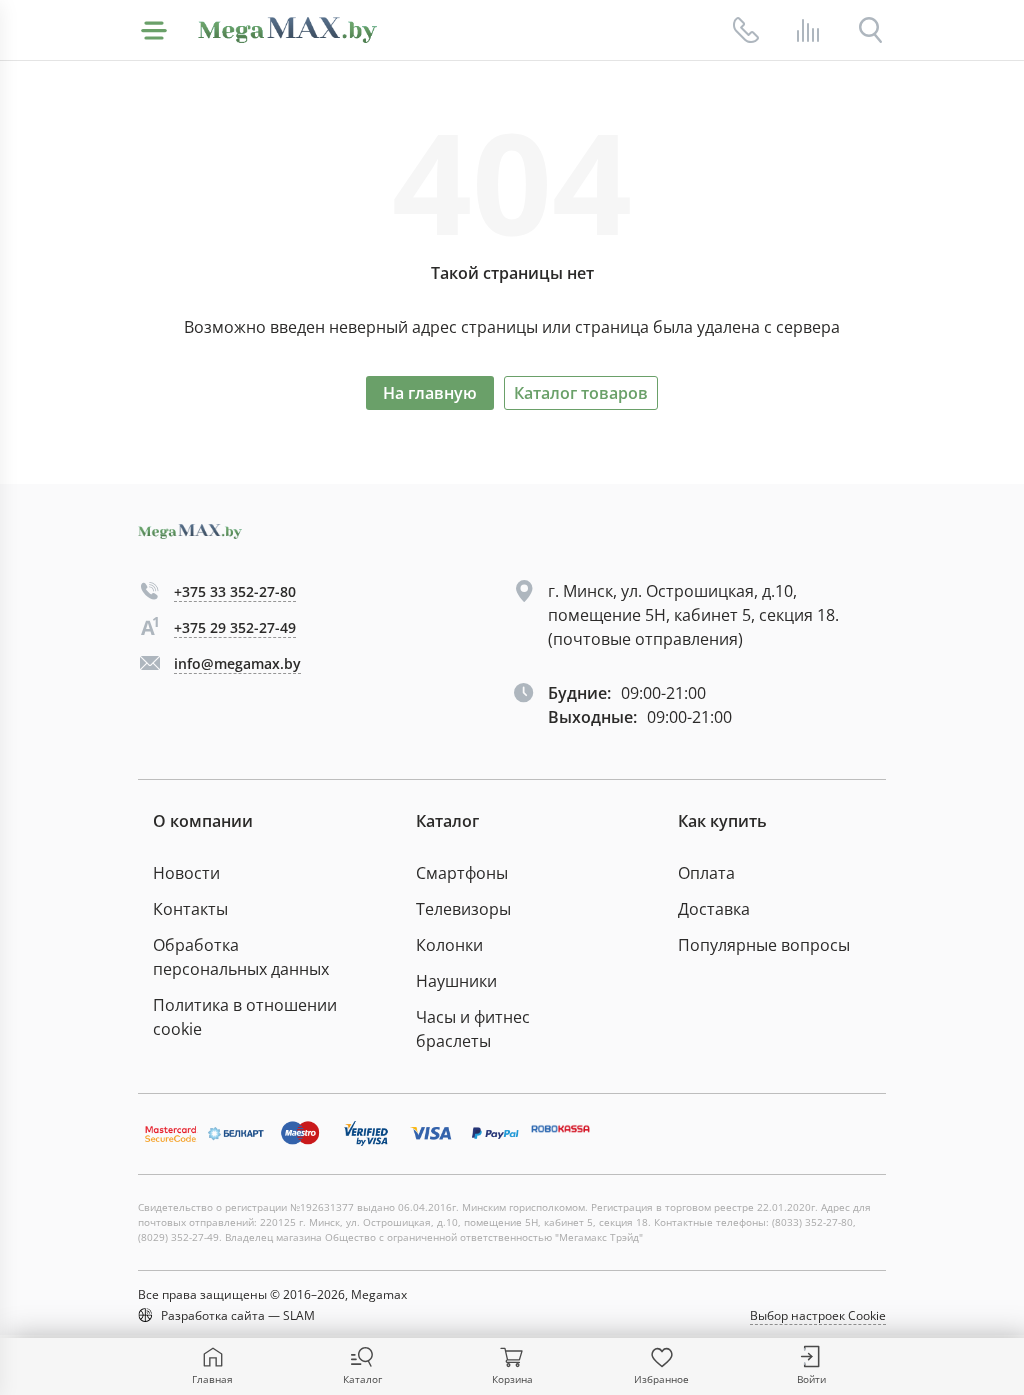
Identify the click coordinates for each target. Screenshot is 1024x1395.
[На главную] (287, 30)
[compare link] (808, 30)
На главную (430, 393)
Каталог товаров (581, 393)
